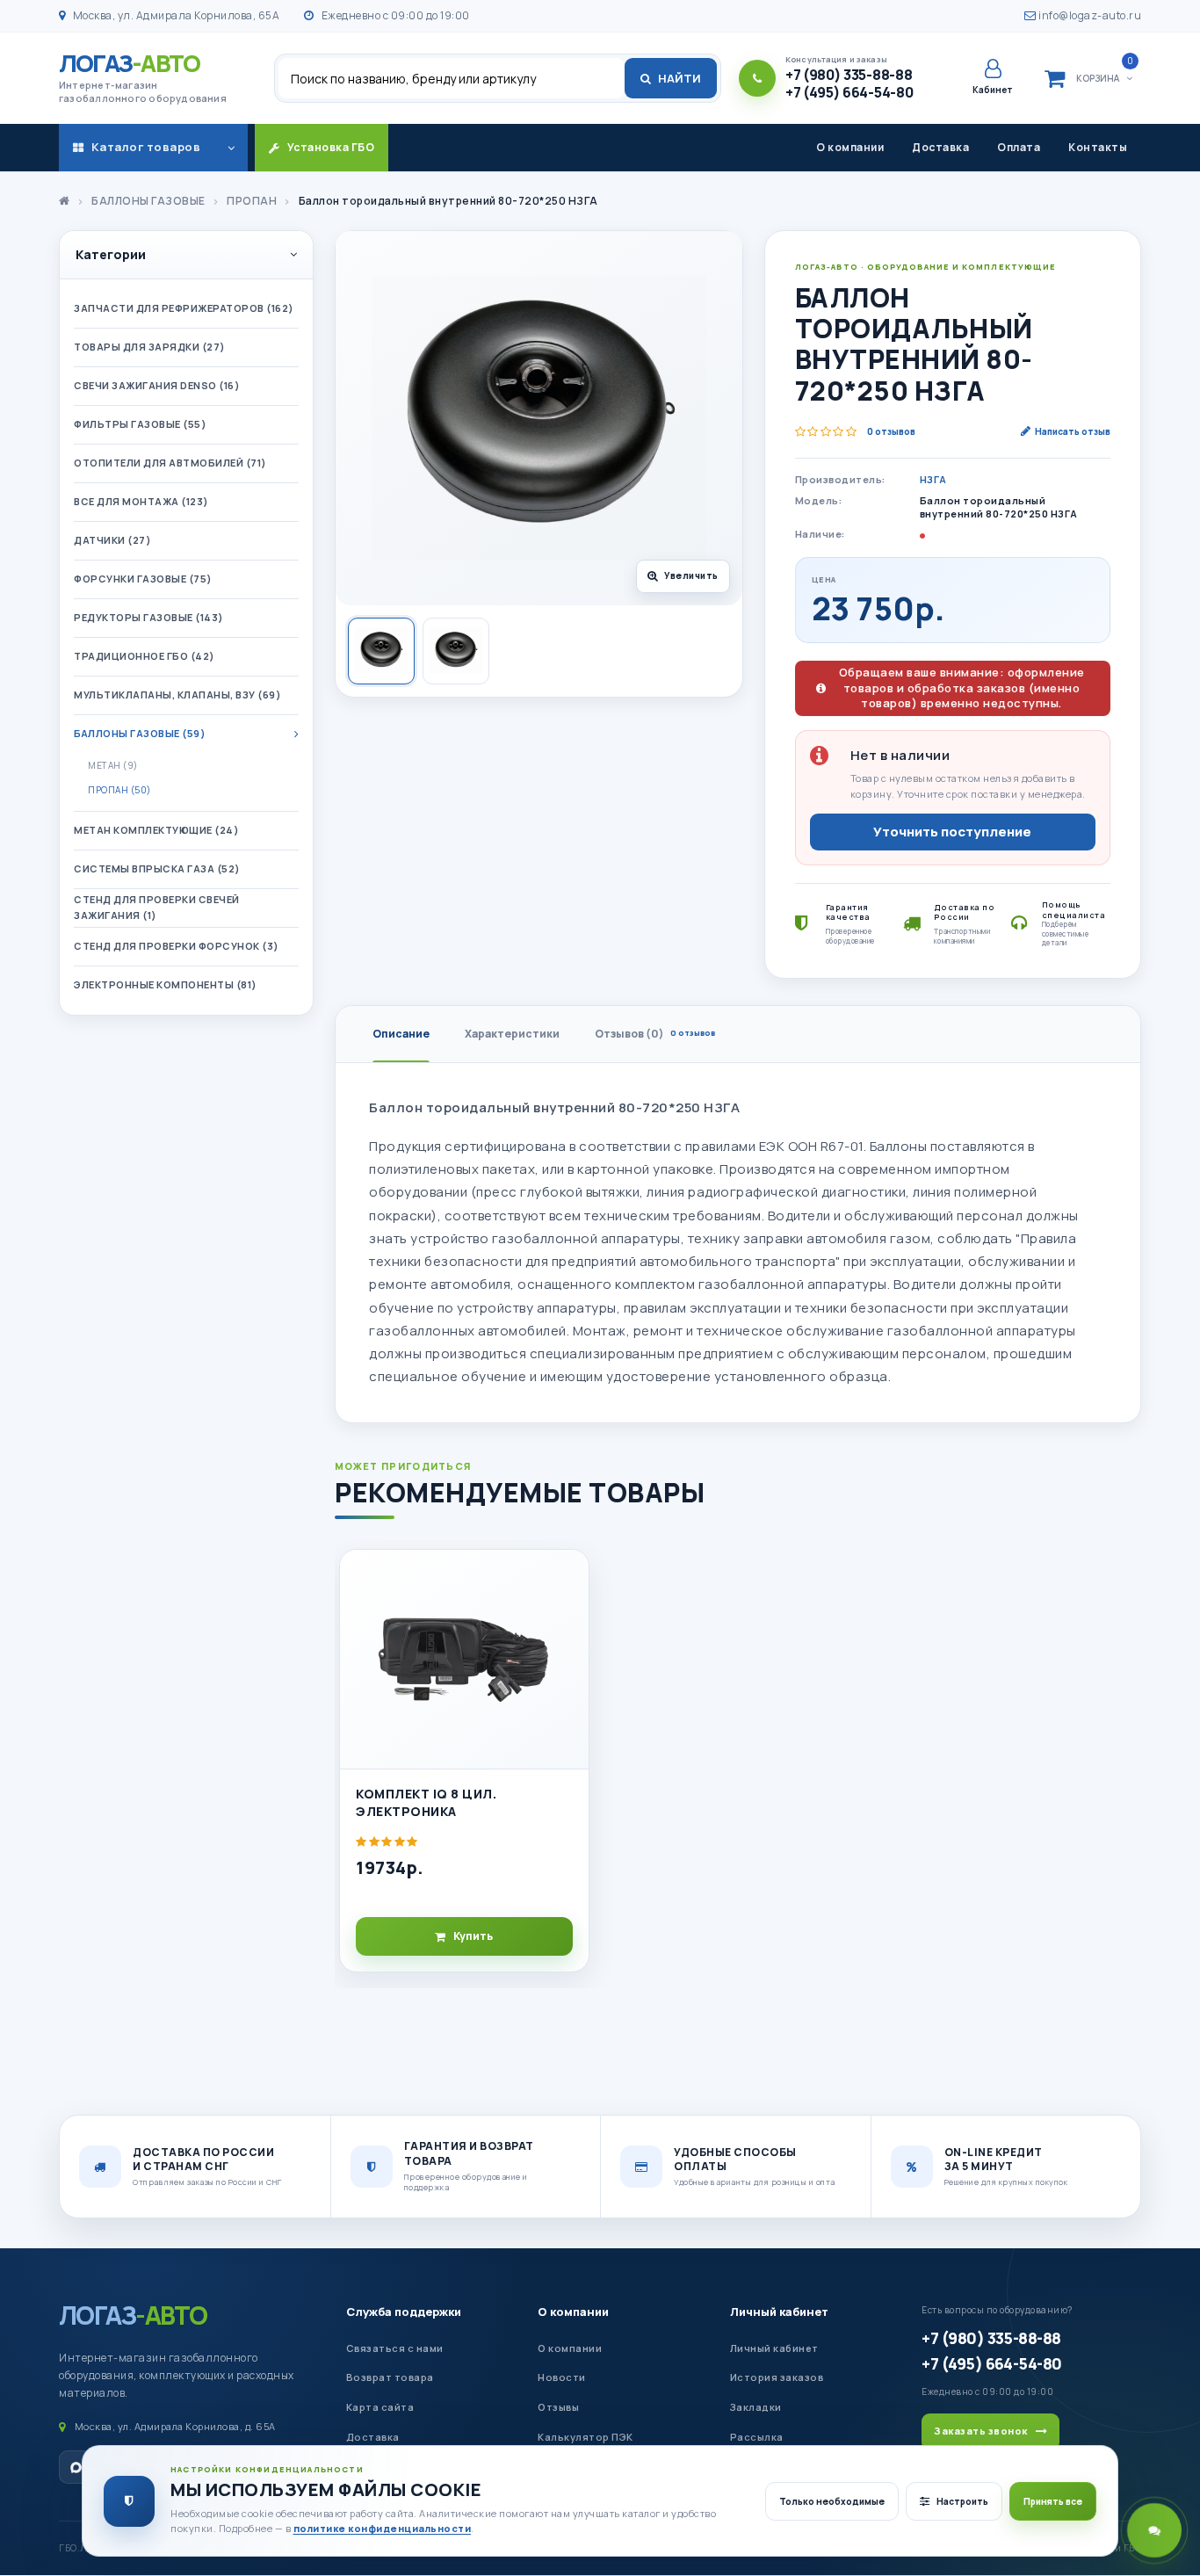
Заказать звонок (981, 2431)
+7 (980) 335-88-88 (991, 2338)
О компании (850, 147)
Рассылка (757, 2437)
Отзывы (558, 2407)
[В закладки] (567, 1578)
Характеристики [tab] (512, 1034)
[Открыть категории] (231, 148)
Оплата (1019, 147)
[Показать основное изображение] (381, 651)
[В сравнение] (567, 1617)
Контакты (1098, 147)
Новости (562, 2377)
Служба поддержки (404, 2312)
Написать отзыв (1073, 431)
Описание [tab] (401, 1034)
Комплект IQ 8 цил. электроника (426, 1802)
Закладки (756, 2407)
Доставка (940, 147)
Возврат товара (390, 2377)
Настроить (962, 2501)
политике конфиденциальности (383, 2528)
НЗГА (933, 479)
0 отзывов (891, 431)
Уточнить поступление (952, 832)
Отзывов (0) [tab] (655, 1034)
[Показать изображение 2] (456, 651)
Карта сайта (380, 2407)
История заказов (777, 2377)
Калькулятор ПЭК (586, 2437)
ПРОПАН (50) (119, 790)
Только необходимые (832, 2501)
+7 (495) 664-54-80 (991, 2363)
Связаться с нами (395, 2348)
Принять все (1053, 2501)
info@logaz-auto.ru (1089, 15)
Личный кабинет (779, 2312)
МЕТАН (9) (113, 765)
